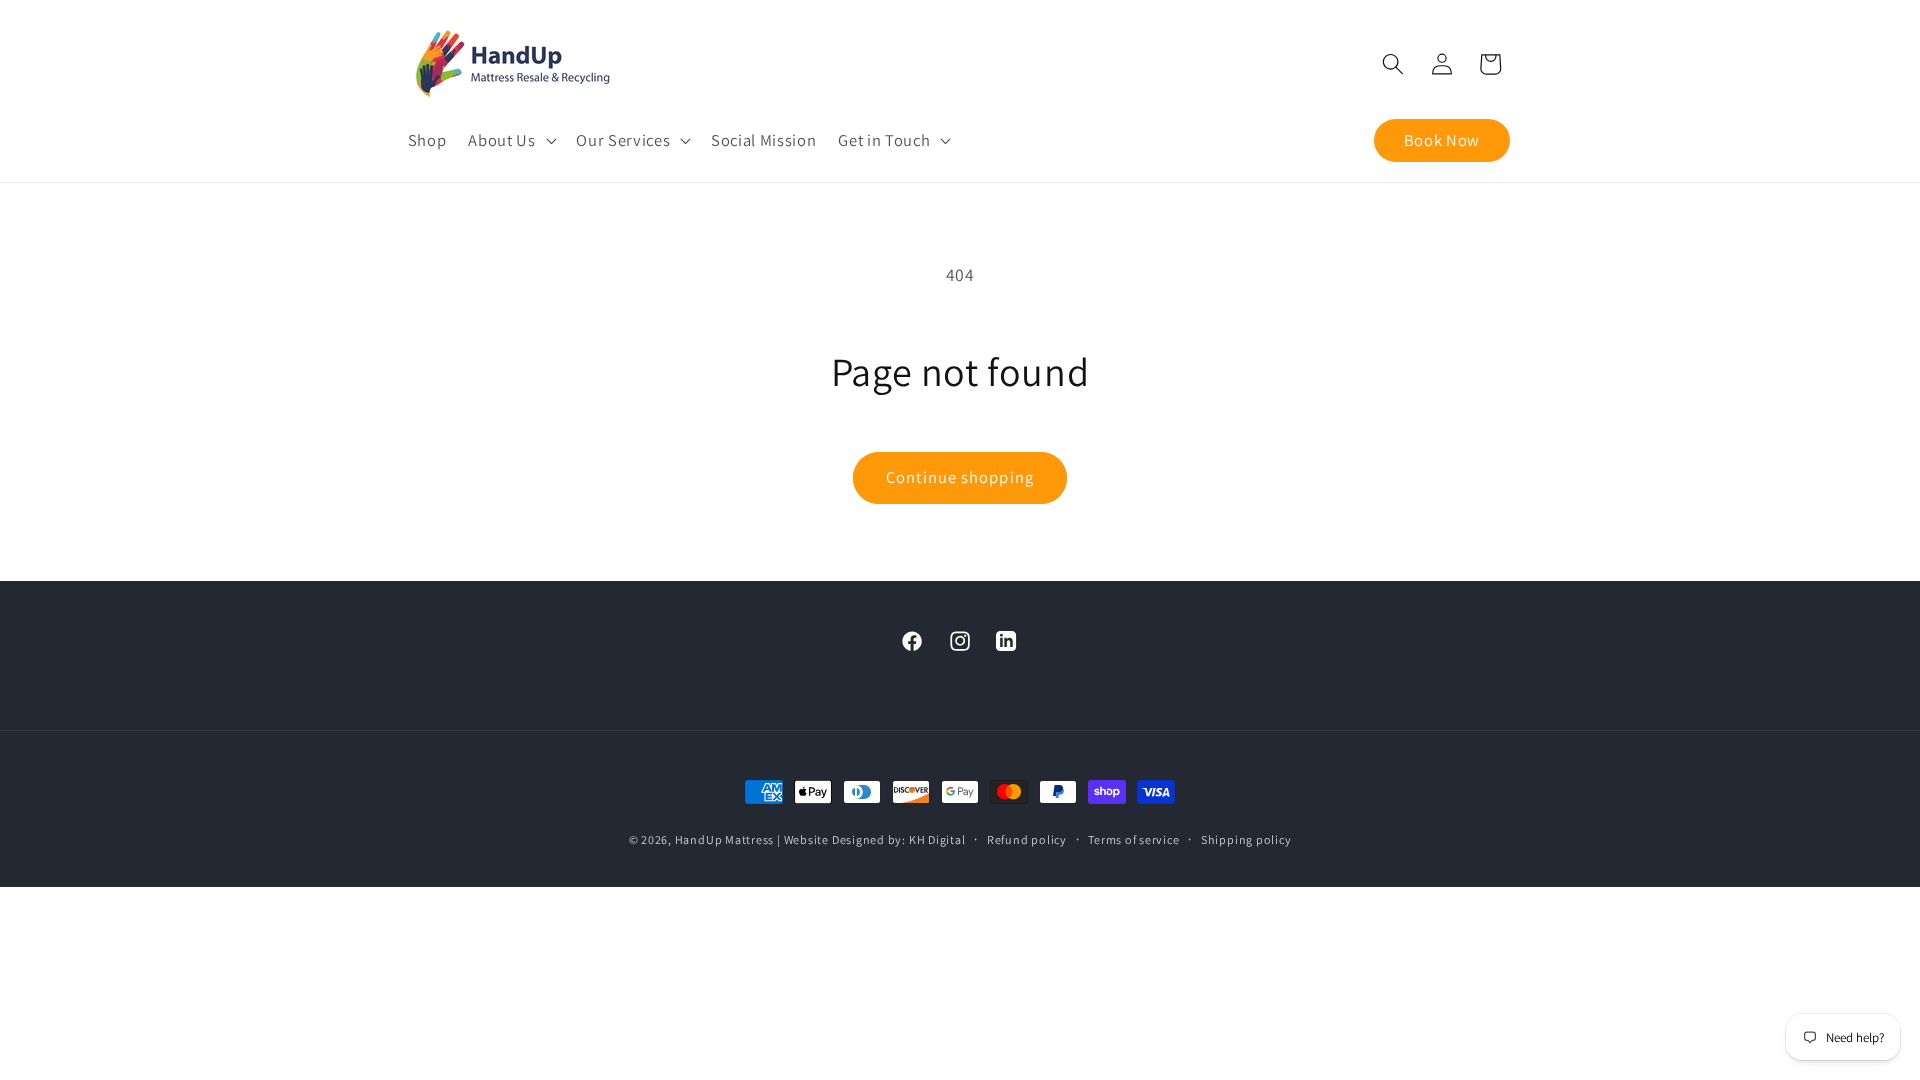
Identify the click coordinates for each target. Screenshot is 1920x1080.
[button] (511, 140)
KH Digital (937, 839)
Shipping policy (1246, 839)
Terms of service (1133, 839)
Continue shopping (960, 477)
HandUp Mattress (726, 839)
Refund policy (1027, 839)
